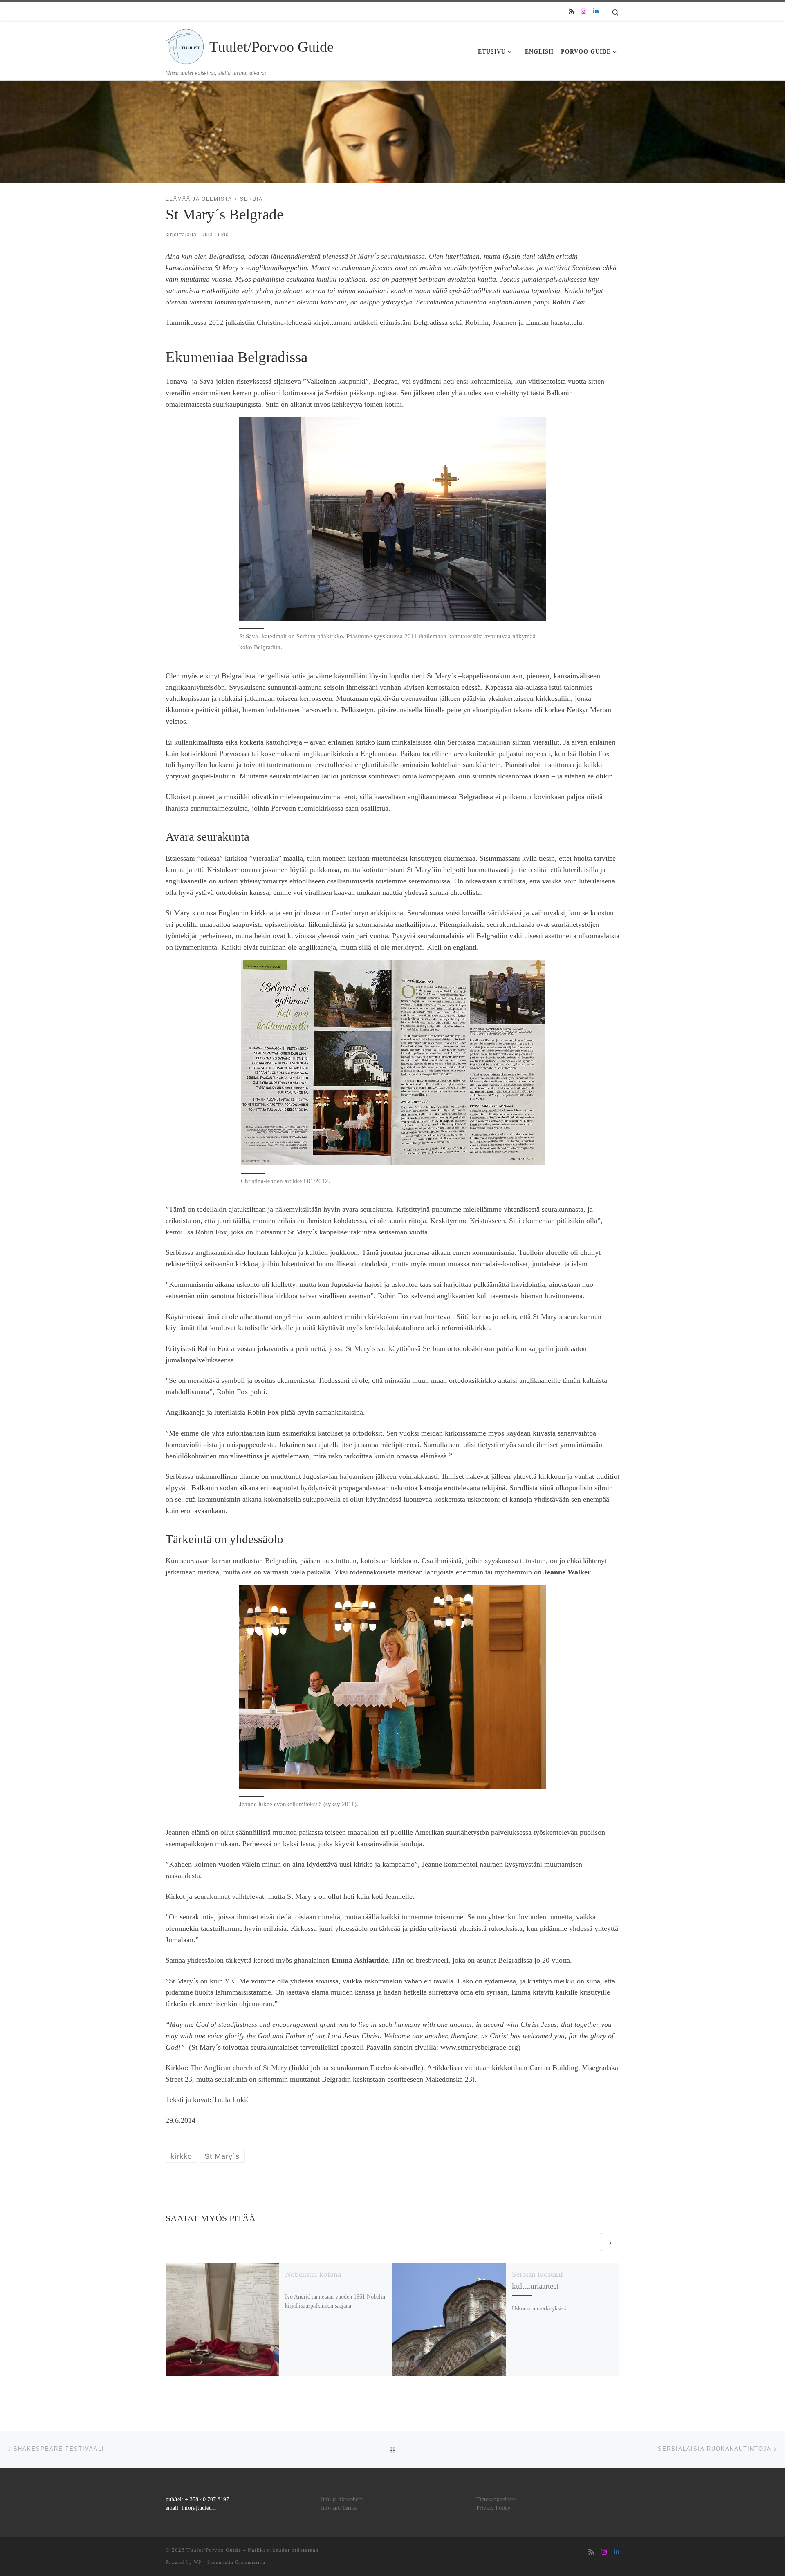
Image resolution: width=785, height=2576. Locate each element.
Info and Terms (339, 2508)
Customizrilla (250, 2562)
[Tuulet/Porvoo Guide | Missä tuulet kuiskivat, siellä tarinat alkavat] (186, 45)
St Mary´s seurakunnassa (387, 256)
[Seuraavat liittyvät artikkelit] (610, 2242)
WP (197, 2562)
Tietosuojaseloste (496, 2499)
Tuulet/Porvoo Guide (214, 2550)
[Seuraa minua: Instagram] (584, 12)
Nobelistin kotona (313, 2274)
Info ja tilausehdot (342, 2499)
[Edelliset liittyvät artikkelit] (590, 2242)
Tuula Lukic (213, 235)
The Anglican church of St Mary (239, 2068)
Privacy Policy (493, 2508)
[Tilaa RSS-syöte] (571, 12)
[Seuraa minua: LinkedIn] (596, 12)
